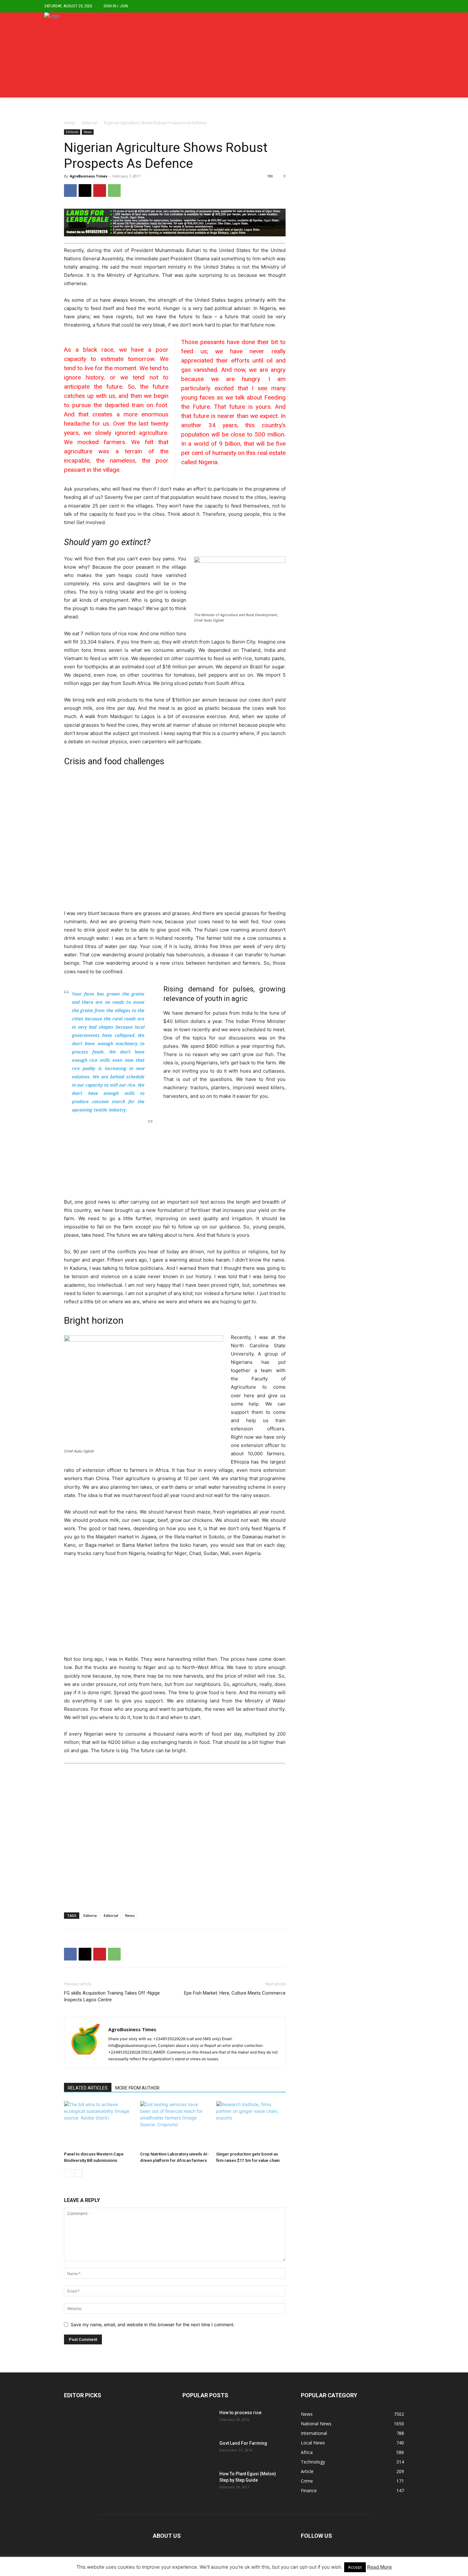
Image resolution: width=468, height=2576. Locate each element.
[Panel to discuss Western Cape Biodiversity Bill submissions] (99, 2125)
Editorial (90, 123)
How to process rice (240, 2413)
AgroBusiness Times (89, 176)
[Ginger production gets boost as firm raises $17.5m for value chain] (251, 2125)
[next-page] (78, 2173)
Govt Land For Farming (243, 2443)
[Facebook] (70, 191)
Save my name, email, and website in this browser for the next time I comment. (153, 2324)
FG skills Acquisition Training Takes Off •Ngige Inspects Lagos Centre (112, 1996)
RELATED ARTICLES (88, 2088)
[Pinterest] (100, 191)
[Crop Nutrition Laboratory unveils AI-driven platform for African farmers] (175, 2125)
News (88, 132)
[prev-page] (68, 2173)
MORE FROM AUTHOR (137, 2088)
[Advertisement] (175, 840)
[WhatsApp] (114, 191)
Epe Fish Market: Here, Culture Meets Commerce (235, 1993)
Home (70, 123)
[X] (85, 191)
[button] (419, 6)
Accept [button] (355, 2567)
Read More (379, 2567)
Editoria (90, 1915)
